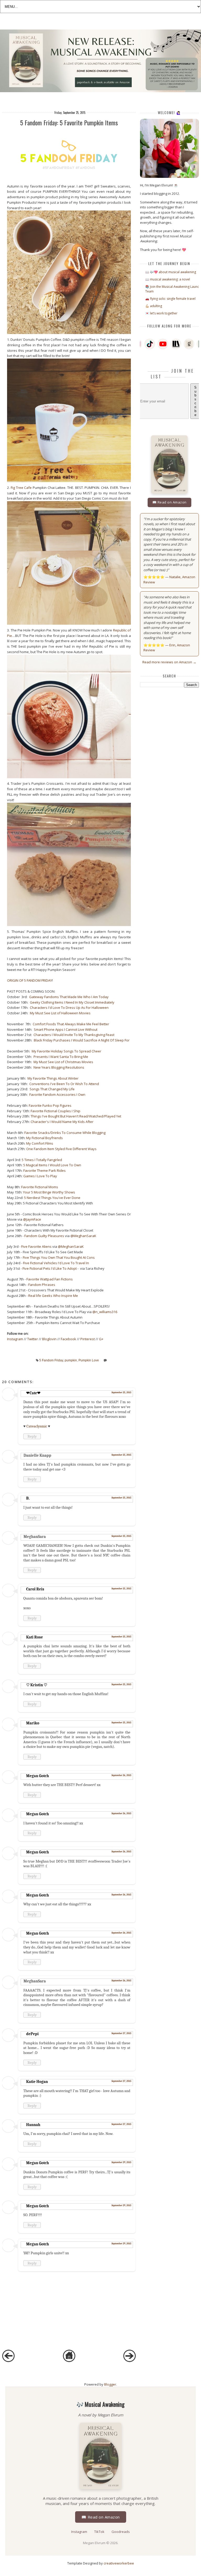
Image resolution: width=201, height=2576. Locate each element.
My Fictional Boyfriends (44, 1138)
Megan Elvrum (95, 2543)
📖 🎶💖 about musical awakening (171, 272)
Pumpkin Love (89, 1360)
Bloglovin (49, 1339)
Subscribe (195, 401)
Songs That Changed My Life (52, 1089)
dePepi (32, 2034)
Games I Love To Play (40, 1176)
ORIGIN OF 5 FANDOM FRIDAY (30, 980)
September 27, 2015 (121, 2033)
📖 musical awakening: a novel (168, 279)
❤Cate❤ (33, 1393)
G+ (101, 1339)
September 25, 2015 (121, 1392)
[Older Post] (130, 2361)
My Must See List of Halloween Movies (60, 1013)
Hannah (33, 2125)
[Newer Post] (8, 2361)
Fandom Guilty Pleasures (44, 1236)
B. (28, 1498)
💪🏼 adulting (154, 306)
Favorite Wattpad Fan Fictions (50, 1279)
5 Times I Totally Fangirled (42, 1160)
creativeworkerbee (119, 2563)
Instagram (15, 1339)
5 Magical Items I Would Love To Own (52, 1165)
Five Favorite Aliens (36, 1246)
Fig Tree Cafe (21, 488)
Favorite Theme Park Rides (44, 1170)
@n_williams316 (105, 1312)
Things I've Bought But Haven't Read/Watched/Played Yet (76, 1116)
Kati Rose (35, 1637)
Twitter (33, 1339)
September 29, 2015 (121, 2162)
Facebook (68, 1339)
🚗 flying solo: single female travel (170, 299)
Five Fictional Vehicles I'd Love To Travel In (56, 1263)
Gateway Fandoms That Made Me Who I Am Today (69, 997)
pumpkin (71, 1360)
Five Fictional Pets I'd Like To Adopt (50, 1268)
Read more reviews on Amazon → (169, 662)
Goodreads (121, 2532)
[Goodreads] (189, 344)
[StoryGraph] (176, 344)
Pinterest (88, 1339)
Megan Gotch (38, 1776)
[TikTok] (150, 344)
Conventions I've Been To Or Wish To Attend (64, 1084)
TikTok (100, 2532)
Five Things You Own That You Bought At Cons (59, 1257)
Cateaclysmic (37, 1426)
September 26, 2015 (121, 1775)
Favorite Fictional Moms (40, 1187)
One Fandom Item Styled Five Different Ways (61, 1149)
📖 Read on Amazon (169, 502)
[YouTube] (163, 344)
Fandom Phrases (42, 1285)
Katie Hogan (37, 2082)
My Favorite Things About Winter (53, 1078)
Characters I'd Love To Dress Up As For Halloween (69, 1008)
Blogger (110, 2384)
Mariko (33, 1723)
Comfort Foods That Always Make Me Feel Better (71, 1024)
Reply (32, 1436)
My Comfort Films (40, 1143)
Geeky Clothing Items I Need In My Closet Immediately (72, 1002)
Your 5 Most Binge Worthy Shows (49, 1192)
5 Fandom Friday (51, 1360)
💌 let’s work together (161, 313)
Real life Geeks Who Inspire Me (53, 1296)
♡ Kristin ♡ (37, 1685)
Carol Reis (35, 1589)
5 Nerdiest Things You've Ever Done (52, 1198)
